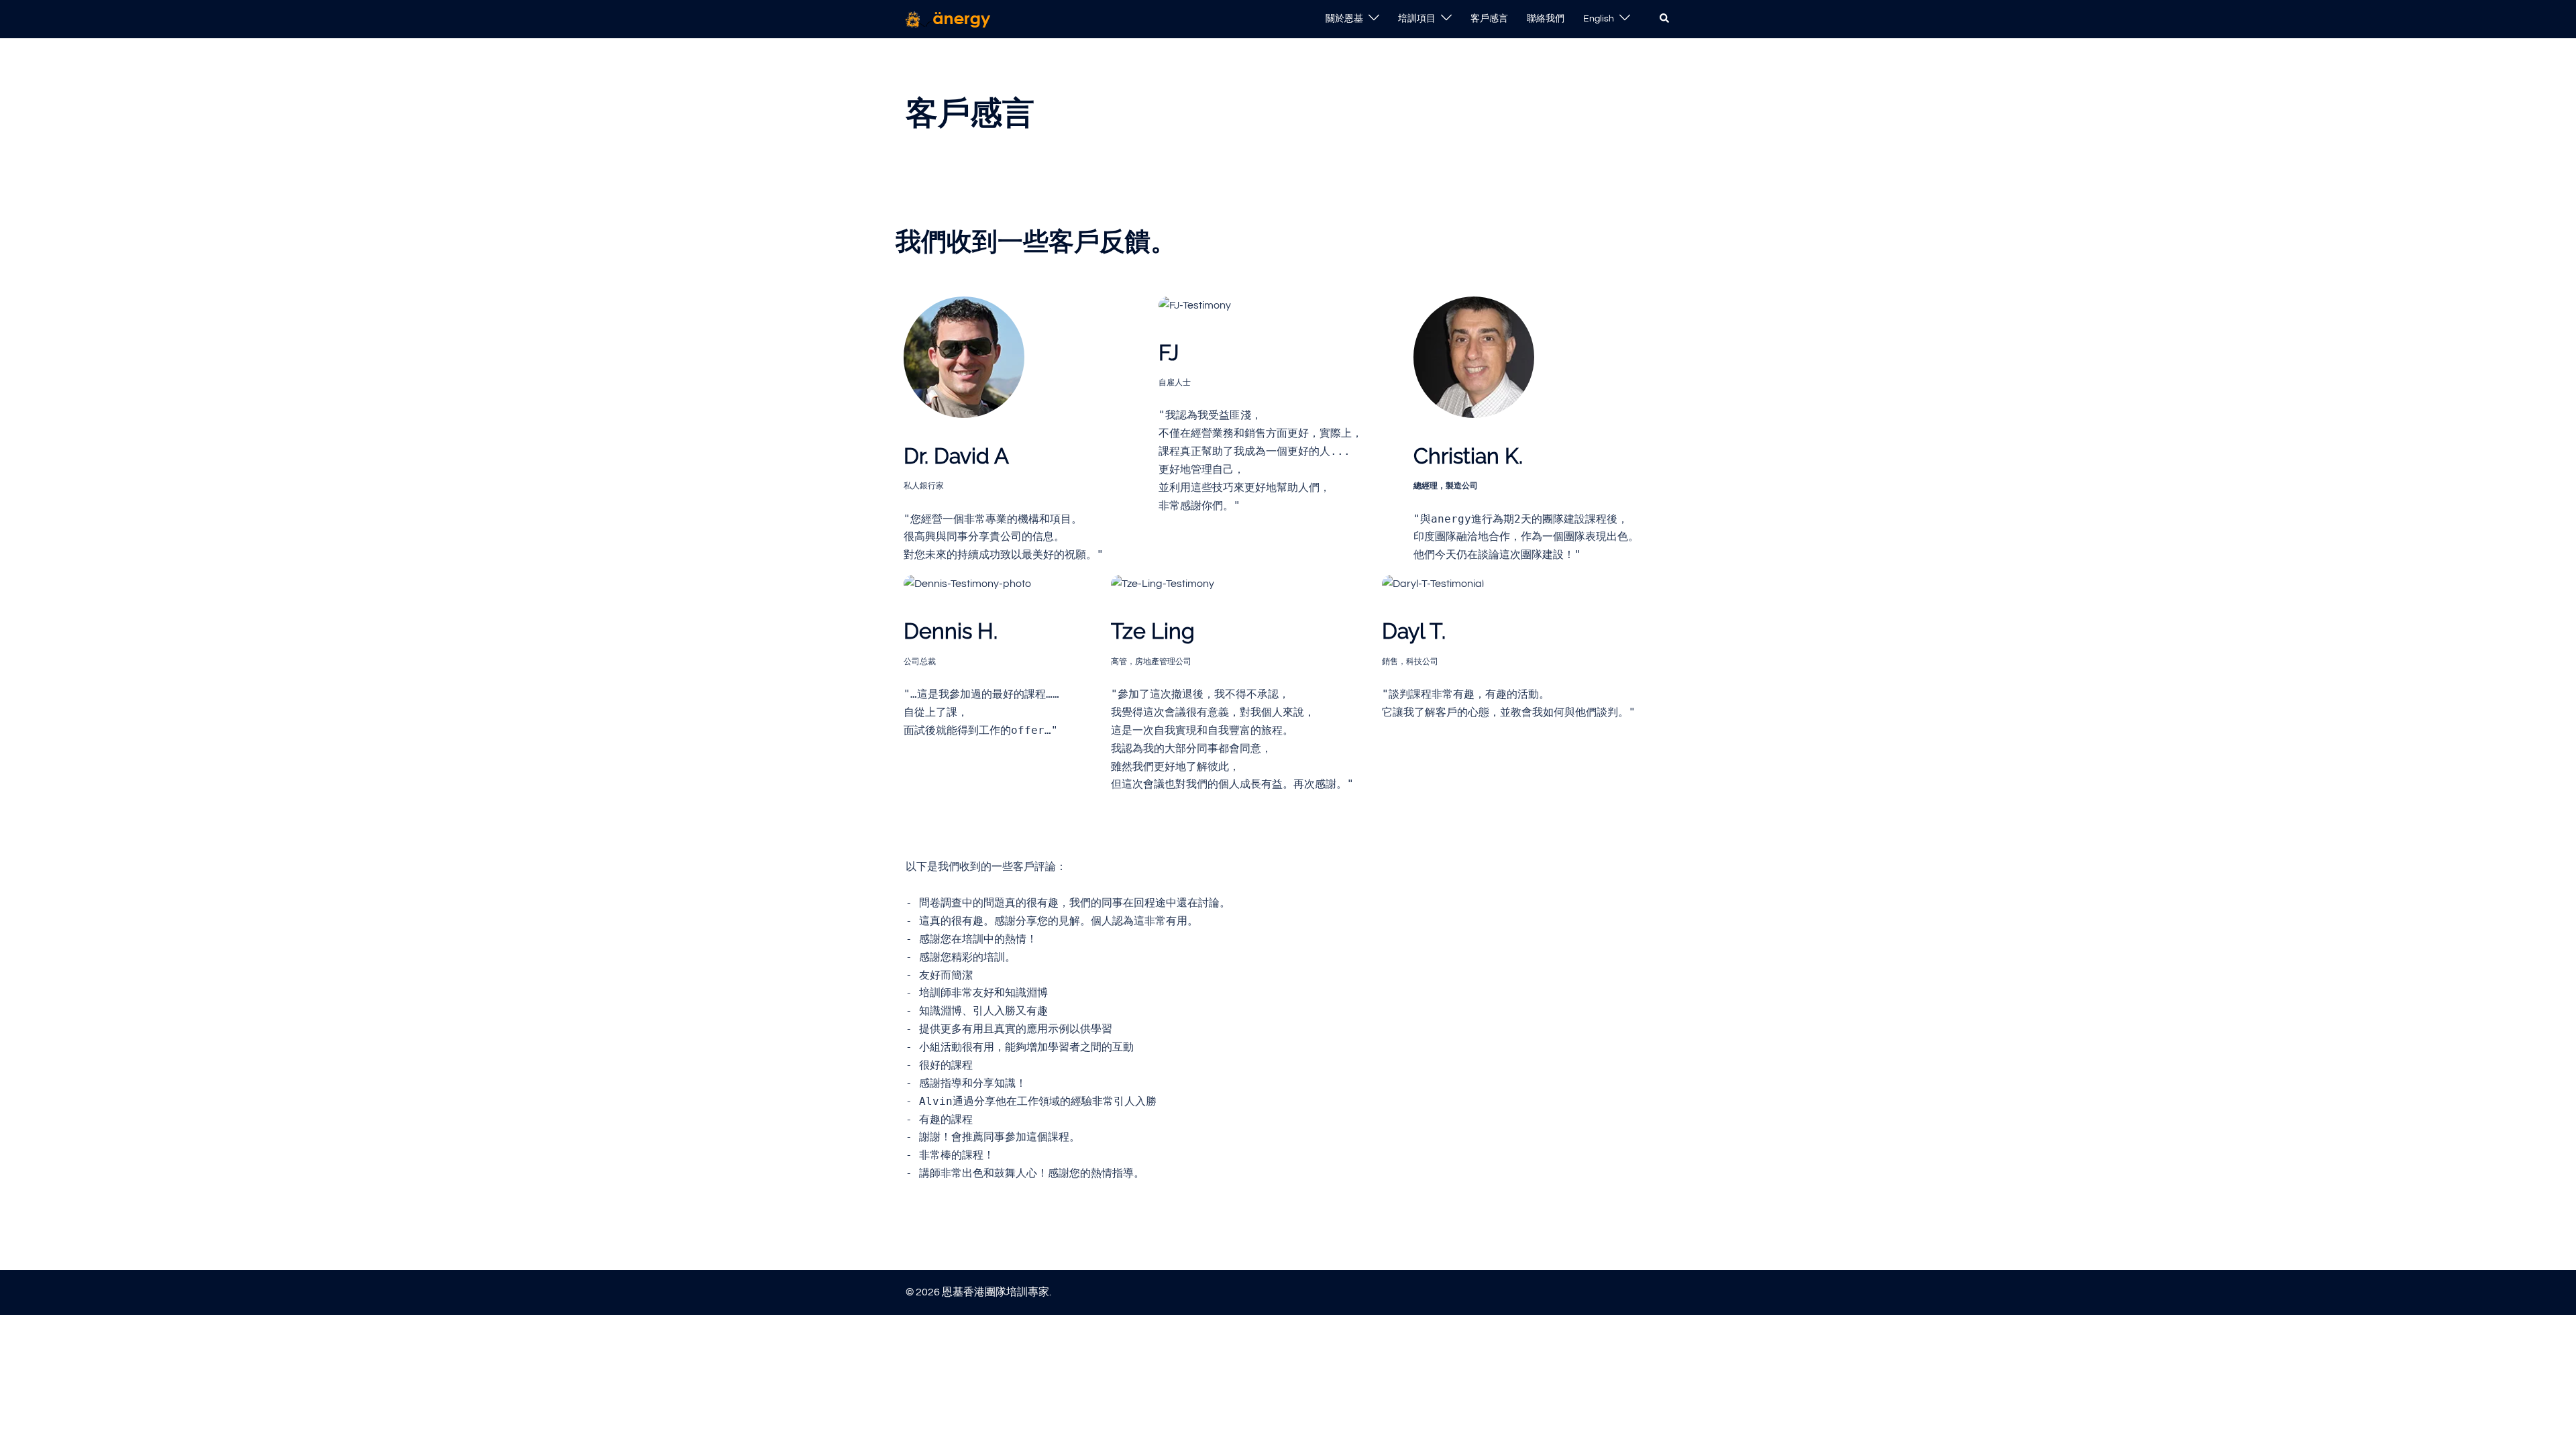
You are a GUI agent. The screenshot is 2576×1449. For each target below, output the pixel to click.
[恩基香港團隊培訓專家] (949, 19)
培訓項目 (1417, 19)
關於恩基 (1344, 19)
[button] (1665, 19)
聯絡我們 (1546, 19)
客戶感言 (1489, 19)
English (1599, 19)
